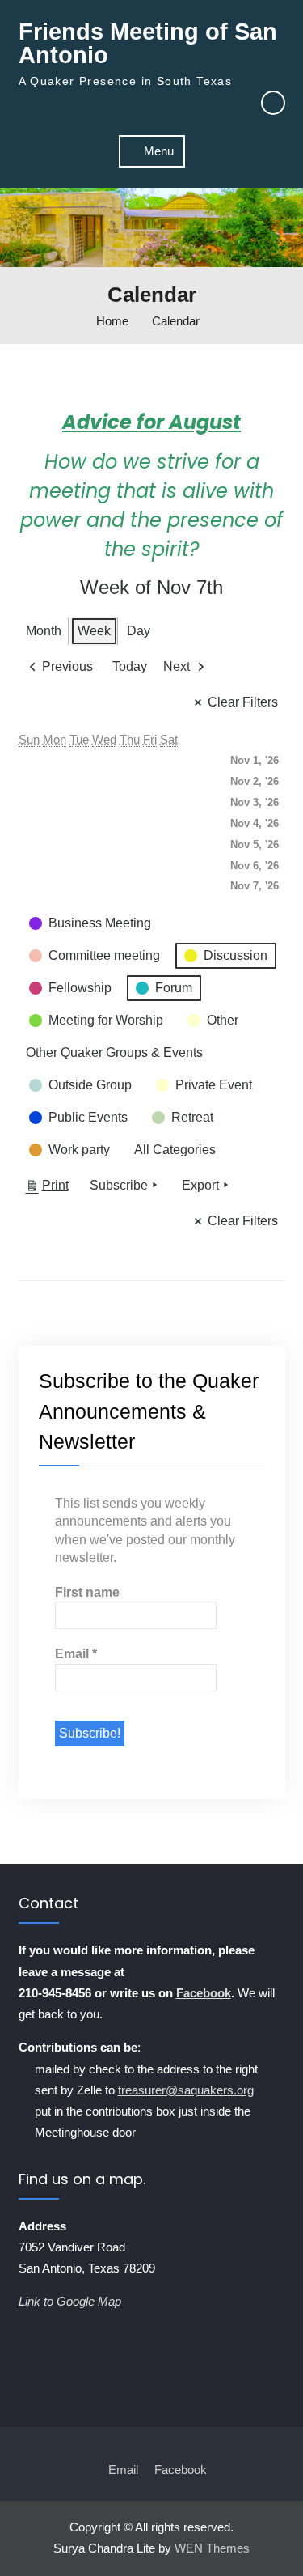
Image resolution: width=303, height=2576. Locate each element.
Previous (67, 666)
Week (94, 631)
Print (47, 1189)
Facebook (204, 1993)
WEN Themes (212, 2548)
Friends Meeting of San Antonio (148, 43)
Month (44, 631)
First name (87, 1592)
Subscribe (119, 1185)
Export (200, 1185)
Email (76, 1654)
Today (130, 666)
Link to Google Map (70, 2301)
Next (177, 666)
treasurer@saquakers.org (186, 2090)
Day (139, 631)
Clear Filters (243, 702)
